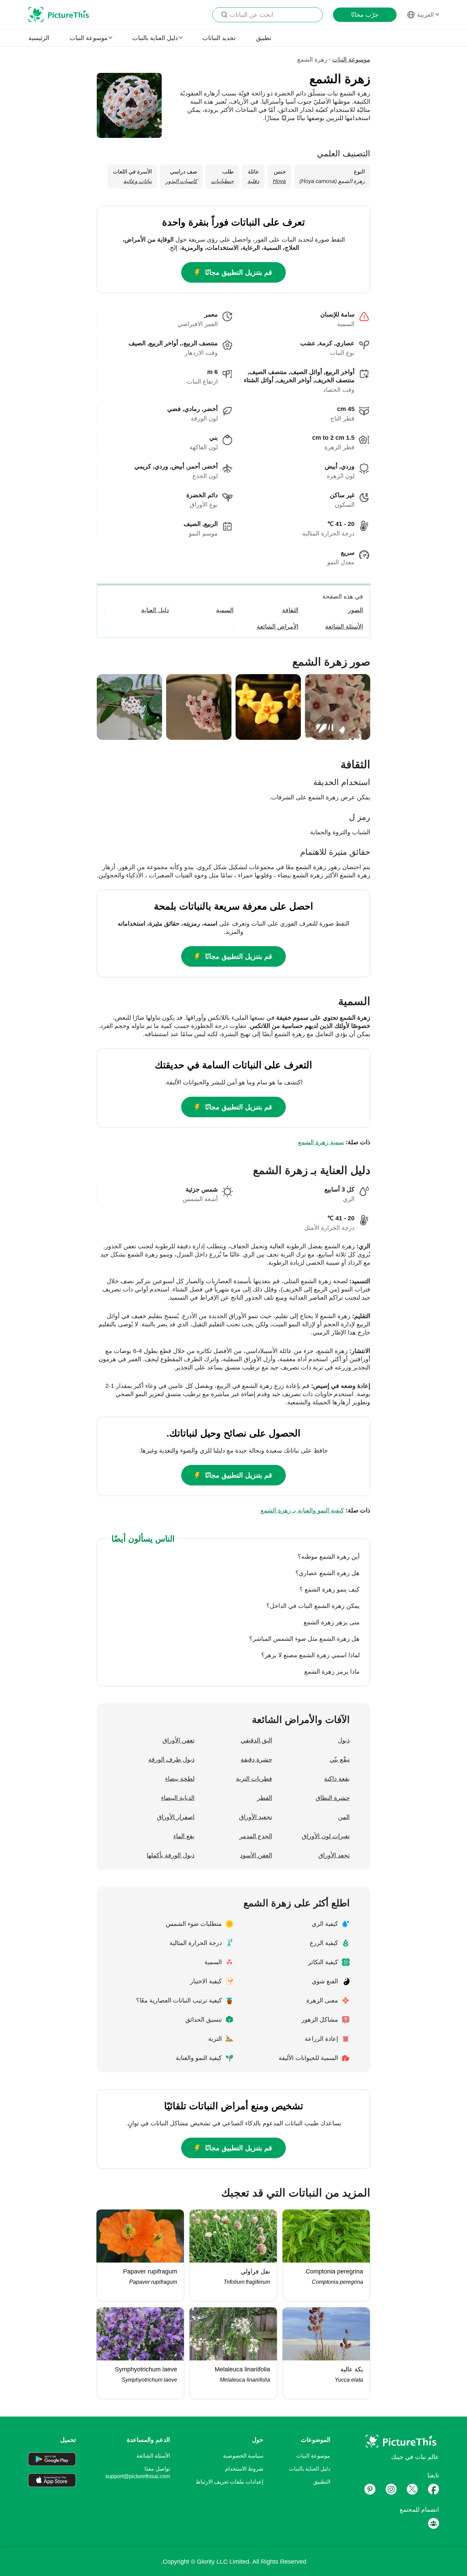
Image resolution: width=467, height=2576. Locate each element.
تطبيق (264, 38)
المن (344, 1817)
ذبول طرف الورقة (171, 1760)
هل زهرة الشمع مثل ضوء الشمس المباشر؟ (304, 1639)
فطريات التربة (254, 1779)
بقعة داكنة (337, 1779)
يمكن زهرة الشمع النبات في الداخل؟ (313, 1606)
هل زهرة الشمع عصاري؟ (328, 1573)
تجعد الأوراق (334, 1855)
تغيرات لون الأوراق (326, 1836)
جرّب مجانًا (365, 15)
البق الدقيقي (256, 1740)
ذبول (344, 1740)
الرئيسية (39, 38)
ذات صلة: (334, 1142)
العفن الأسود (256, 1855)
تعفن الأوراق (178, 1740)
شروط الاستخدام (244, 2469)
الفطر (265, 1798)
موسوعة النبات (351, 60)
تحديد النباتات (219, 38)
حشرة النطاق (333, 1798)
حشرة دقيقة (256, 1760)
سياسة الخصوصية (243, 2456)
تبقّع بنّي (340, 1760)
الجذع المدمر (256, 1836)
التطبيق (322, 2482)
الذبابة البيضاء (178, 1798)
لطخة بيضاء (180, 1779)
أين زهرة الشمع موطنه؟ (329, 1557)
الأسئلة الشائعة (153, 2456)
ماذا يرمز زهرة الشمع (332, 1672)
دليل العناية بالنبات (310, 2469)
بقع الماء (184, 1836)
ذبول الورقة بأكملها (171, 1855)
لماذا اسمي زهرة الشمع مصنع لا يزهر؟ (310, 1655)
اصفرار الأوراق (176, 1817)
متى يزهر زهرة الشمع (332, 1622)
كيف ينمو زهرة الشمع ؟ (330, 1589)
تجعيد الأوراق (256, 1817)
